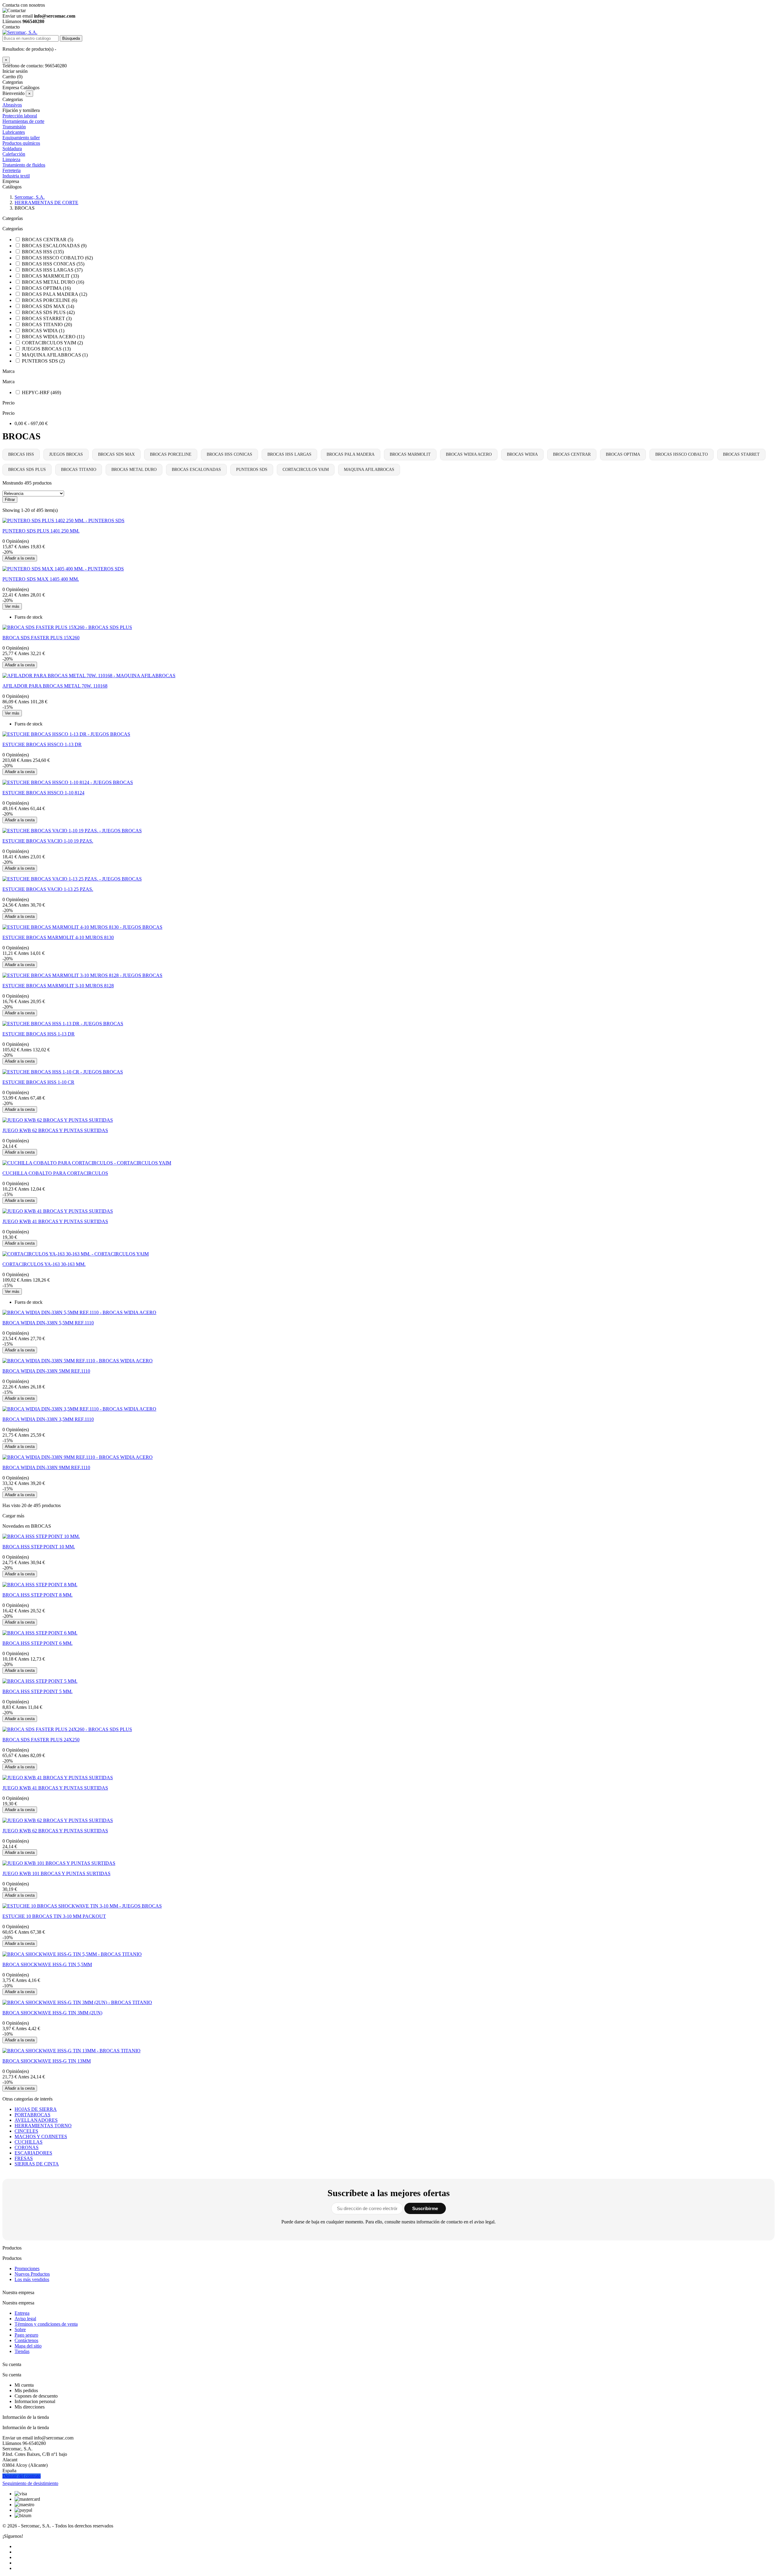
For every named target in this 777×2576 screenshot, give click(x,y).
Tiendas (22, 2351)
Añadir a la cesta (20, 558)
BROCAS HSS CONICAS (229, 454)
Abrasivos (12, 105)
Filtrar (10, 500)
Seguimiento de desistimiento (30, 2483)
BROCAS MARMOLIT (410, 454)
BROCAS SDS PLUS (27, 470)
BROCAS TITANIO (79, 470)
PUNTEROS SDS (252, 470)
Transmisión (14, 127)
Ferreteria (12, 170)
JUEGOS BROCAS (66, 454)
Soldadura (12, 149)
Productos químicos (21, 143)
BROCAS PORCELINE (171, 454)
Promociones (27, 2268)
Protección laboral (20, 116)
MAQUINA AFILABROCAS (369, 470)
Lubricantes (14, 132)
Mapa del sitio (28, 2346)
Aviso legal (25, 2319)
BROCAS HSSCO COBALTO (682, 454)
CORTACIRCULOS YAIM (306, 470)
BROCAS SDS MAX (116, 454)
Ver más (12, 606)
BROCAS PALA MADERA (351, 454)
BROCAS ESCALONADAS (196, 470)
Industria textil (16, 176)
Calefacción (14, 154)
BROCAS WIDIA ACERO (469, 454)
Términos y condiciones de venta (46, 2324)
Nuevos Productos (32, 2274)
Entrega (22, 2313)
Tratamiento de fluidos (24, 165)
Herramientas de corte (23, 121)
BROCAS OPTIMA (623, 454)
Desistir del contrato (22, 2476)
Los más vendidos (32, 2279)
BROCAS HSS (21, 454)
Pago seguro (26, 2335)
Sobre (20, 2329)
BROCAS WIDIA (522, 454)
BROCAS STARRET (741, 454)
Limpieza (11, 159)
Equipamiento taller (21, 138)
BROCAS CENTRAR (572, 454)
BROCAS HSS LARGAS (289, 454)
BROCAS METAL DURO (134, 470)
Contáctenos (26, 2340)
